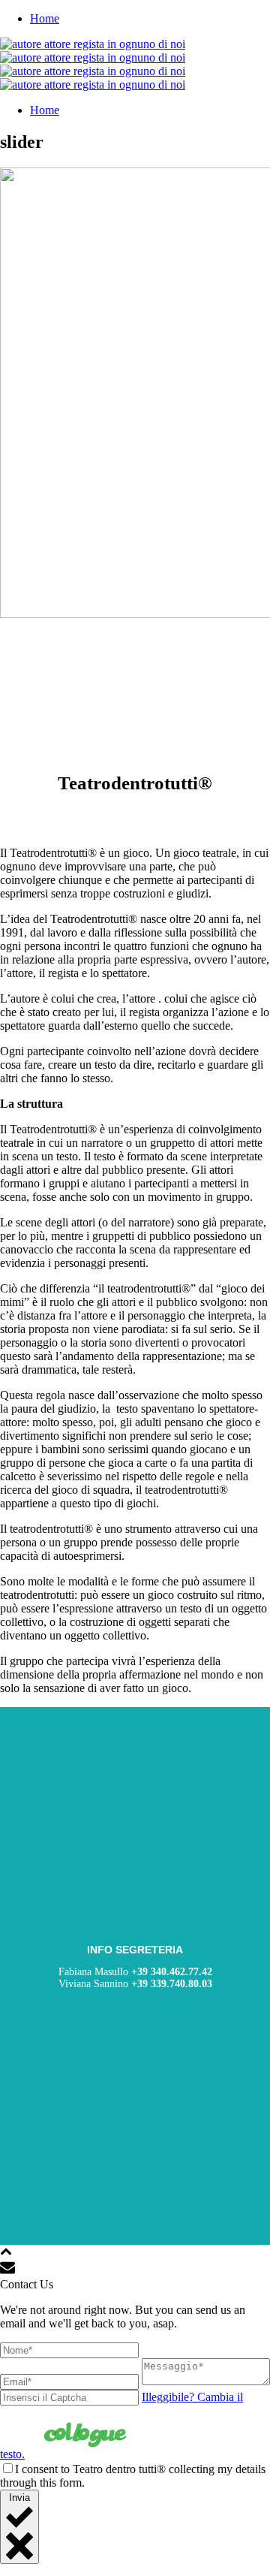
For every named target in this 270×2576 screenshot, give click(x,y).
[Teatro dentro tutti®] (93, 64)
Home (45, 18)
